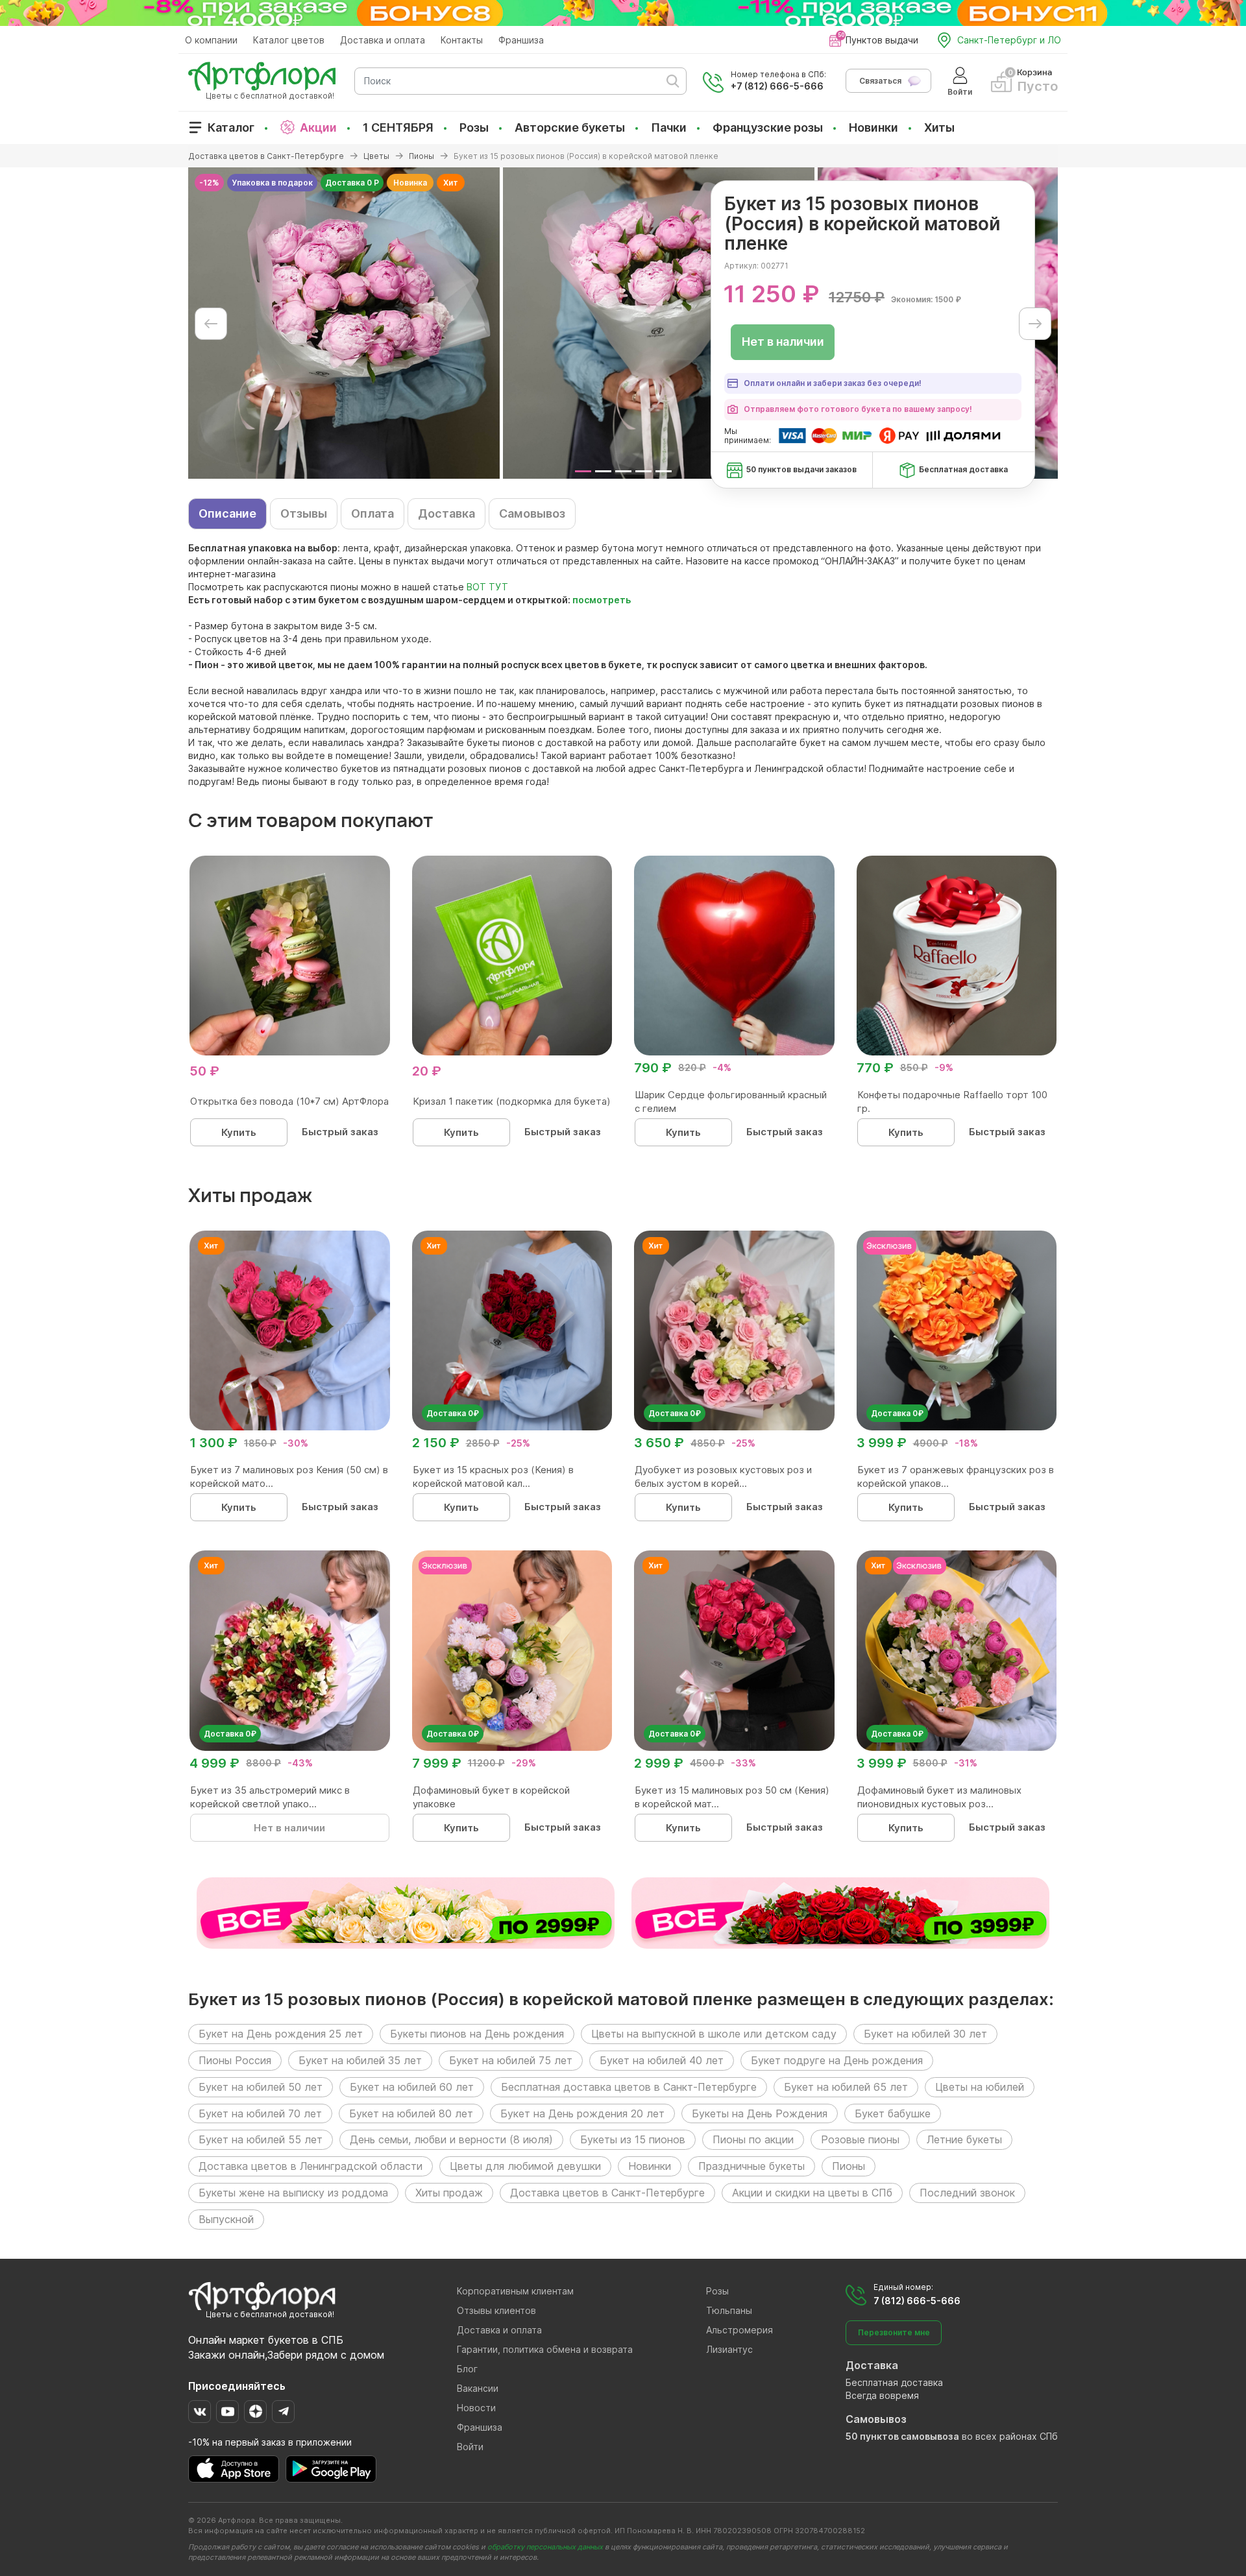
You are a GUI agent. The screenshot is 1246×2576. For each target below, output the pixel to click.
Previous (211, 324)
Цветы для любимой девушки (525, 2166)
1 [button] (583, 471)
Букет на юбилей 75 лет (511, 2060)
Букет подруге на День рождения (837, 2060)
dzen (255, 2412)
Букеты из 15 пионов (633, 2139)
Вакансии (478, 2388)
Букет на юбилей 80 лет (411, 2113)
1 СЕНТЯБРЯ (398, 127)
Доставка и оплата (383, 40)
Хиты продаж (449, 2193)
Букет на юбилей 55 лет (261, 2139)
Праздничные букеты (751, 2166)
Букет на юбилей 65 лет (846, 2087)
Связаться (880, 81)
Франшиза (521, 40)
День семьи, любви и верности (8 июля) (451, 2139)
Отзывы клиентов (496, 2310)
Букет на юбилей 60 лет (412, 2087)
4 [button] (643, 471)
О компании (211, 40)
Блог (467, 2369)
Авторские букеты (570, 127)
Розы (474, 127)
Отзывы (304, 513)
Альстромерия (739, 2330)
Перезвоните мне (894, 2332)
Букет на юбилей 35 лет (360, 2060)
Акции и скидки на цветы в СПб (812, 2193)
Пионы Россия (235, 2060)
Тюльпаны (729, 2310)
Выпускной (226, 2219)
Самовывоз (532, 513)
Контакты (462, 40)
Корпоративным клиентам (515, 2291)
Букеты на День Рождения (760, 2113)
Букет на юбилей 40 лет (662, 2060)
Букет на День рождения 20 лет (582, 2113)
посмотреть (602, 600)
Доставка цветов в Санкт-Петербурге (607, 2193)
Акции (318, 127)
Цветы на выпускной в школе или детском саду (714, 2034)
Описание (227, 513)
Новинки (873, 127)
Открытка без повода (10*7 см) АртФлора (289, 1101)
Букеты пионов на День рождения (477, 2034)
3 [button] (623, 471)
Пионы (849, 2166)
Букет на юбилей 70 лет (260, 2113)
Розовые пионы (860, 2139)
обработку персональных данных (545, 2547)
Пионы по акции (753, 2139)
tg (283, 2412)
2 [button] (603, 471)
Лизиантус (729, 2349)
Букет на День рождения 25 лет (281, 2034)
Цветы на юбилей (980, 2087)
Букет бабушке (893, 2113)
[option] (344, 323)
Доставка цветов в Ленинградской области (311, 2166)
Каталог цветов (289, 40)
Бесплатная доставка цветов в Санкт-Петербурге (629, 2087)
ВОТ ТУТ (487, 587)
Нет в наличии (783, 342)
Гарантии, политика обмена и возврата (545, 2349)
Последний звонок (967, 2193)
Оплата (373, 513)
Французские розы (768, 127)
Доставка (446, 513)
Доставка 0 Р (352, 183)
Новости (476, 2408)
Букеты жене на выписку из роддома (293, 2193)
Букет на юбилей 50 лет (261, 2087)
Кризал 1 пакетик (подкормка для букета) (512, 1101)
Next (1035, 324)
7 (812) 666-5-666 (917, 2301)
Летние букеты (964, 2139)
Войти (470, 2447)
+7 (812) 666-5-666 (777, 86)
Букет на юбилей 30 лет (925, 2034)
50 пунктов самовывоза (902, 2436)
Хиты (939, 127)
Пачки (669, 127)
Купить (239, 1132)
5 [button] (664, 471)
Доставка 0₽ (453, 1413)
